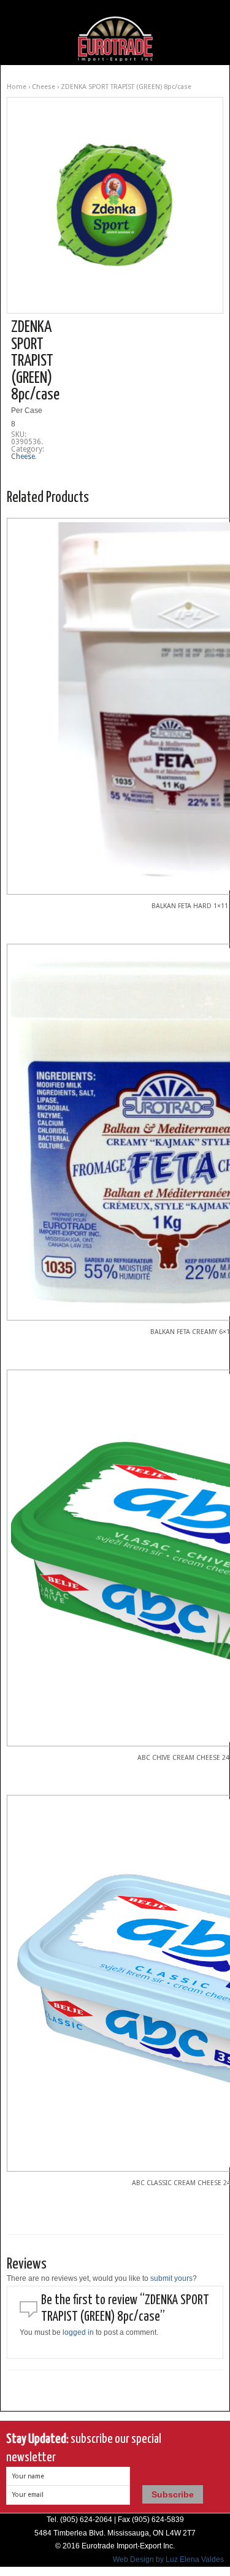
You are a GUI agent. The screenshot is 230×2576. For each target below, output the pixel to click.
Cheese (44, 87)
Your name (28, 2476)
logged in (78, 2332)
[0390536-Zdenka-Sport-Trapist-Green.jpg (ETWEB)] (115, 205)
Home (17, 87)
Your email (28, 2495)
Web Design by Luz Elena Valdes (168, 2559)
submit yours (171, 2278)
